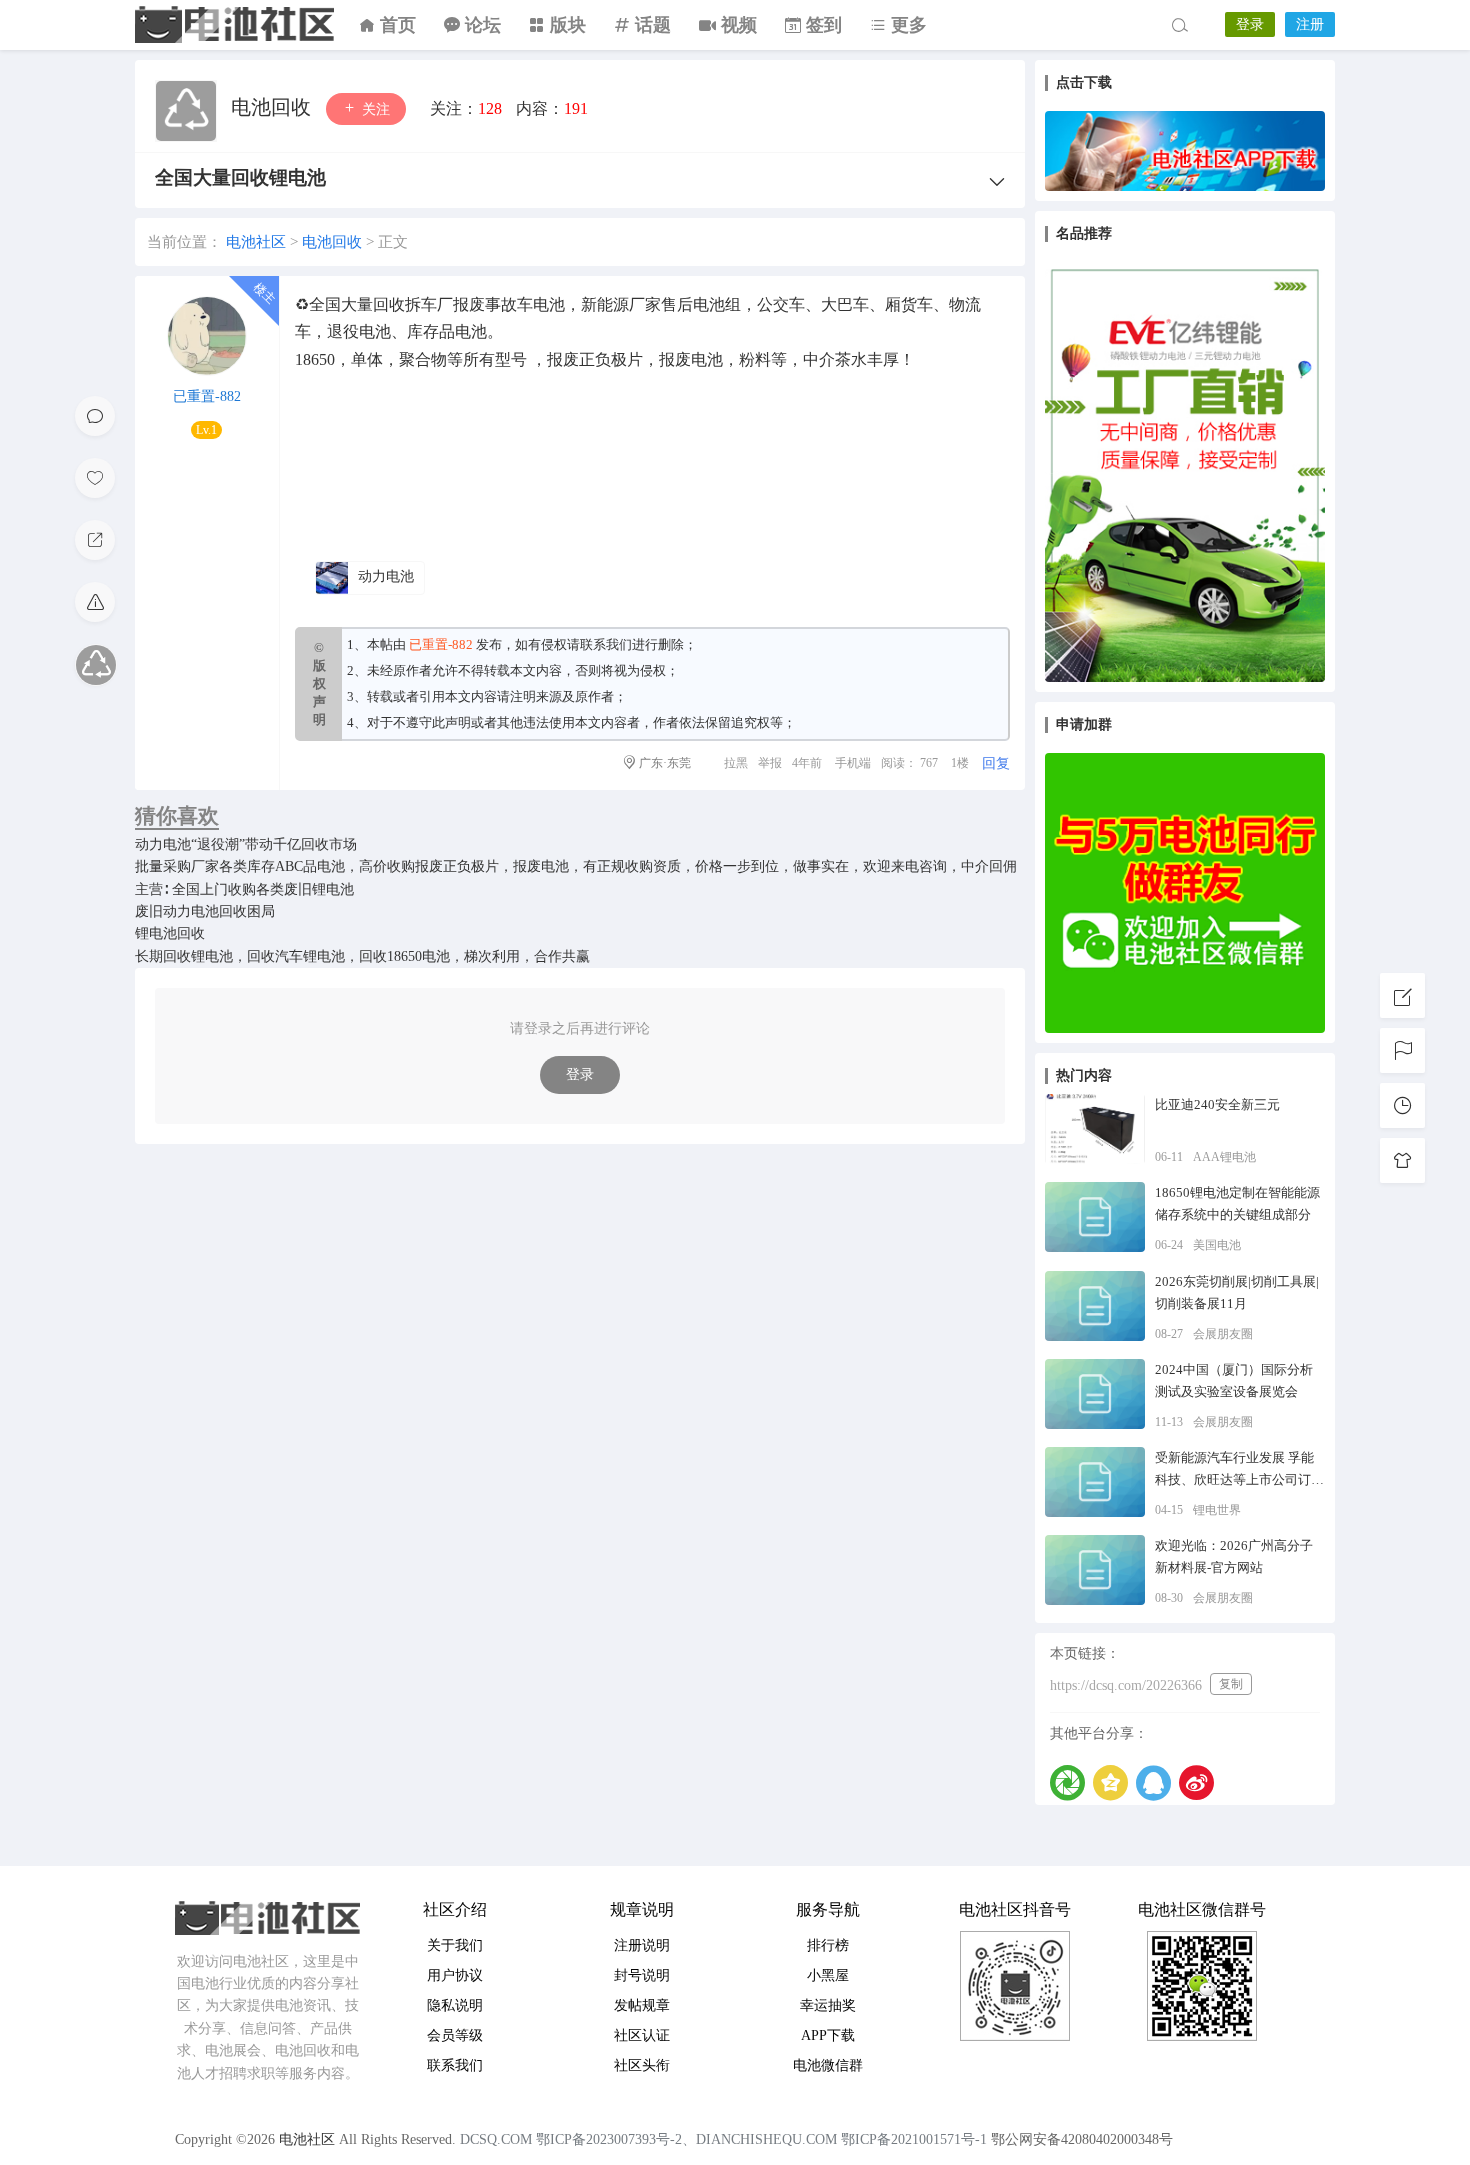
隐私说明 (455, 2005)
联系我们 (606, 644)
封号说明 (642, 1975)
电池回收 (273, 107)
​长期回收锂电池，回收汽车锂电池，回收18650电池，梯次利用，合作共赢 (362, 956)
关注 (374, 109)
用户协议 (455, 1975)
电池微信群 (828, 2065)
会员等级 (455, 2035)
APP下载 (828, 2035)
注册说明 (642, 1945)
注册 (1310, 24)
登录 (1250, 24)
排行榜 (828, 1945)
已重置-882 (207, 396)
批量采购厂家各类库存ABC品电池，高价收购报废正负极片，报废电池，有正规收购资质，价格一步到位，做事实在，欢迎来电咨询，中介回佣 (576, 866)
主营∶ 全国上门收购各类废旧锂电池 (244, 889)
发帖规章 (642, 2005)
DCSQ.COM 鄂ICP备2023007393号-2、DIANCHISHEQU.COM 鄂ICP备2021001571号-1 (723, 2139)
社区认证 (642, 2035)
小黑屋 (828, 1975)
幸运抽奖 (828, 2005)
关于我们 (455, 1945)
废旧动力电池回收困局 (205, 911)
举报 (770, 763)
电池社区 (235, 25)
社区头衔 (642, 2065)
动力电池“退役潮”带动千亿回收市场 (246, 844)
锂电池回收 (170, 933)
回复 (996, 763)
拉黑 (736, 763)
